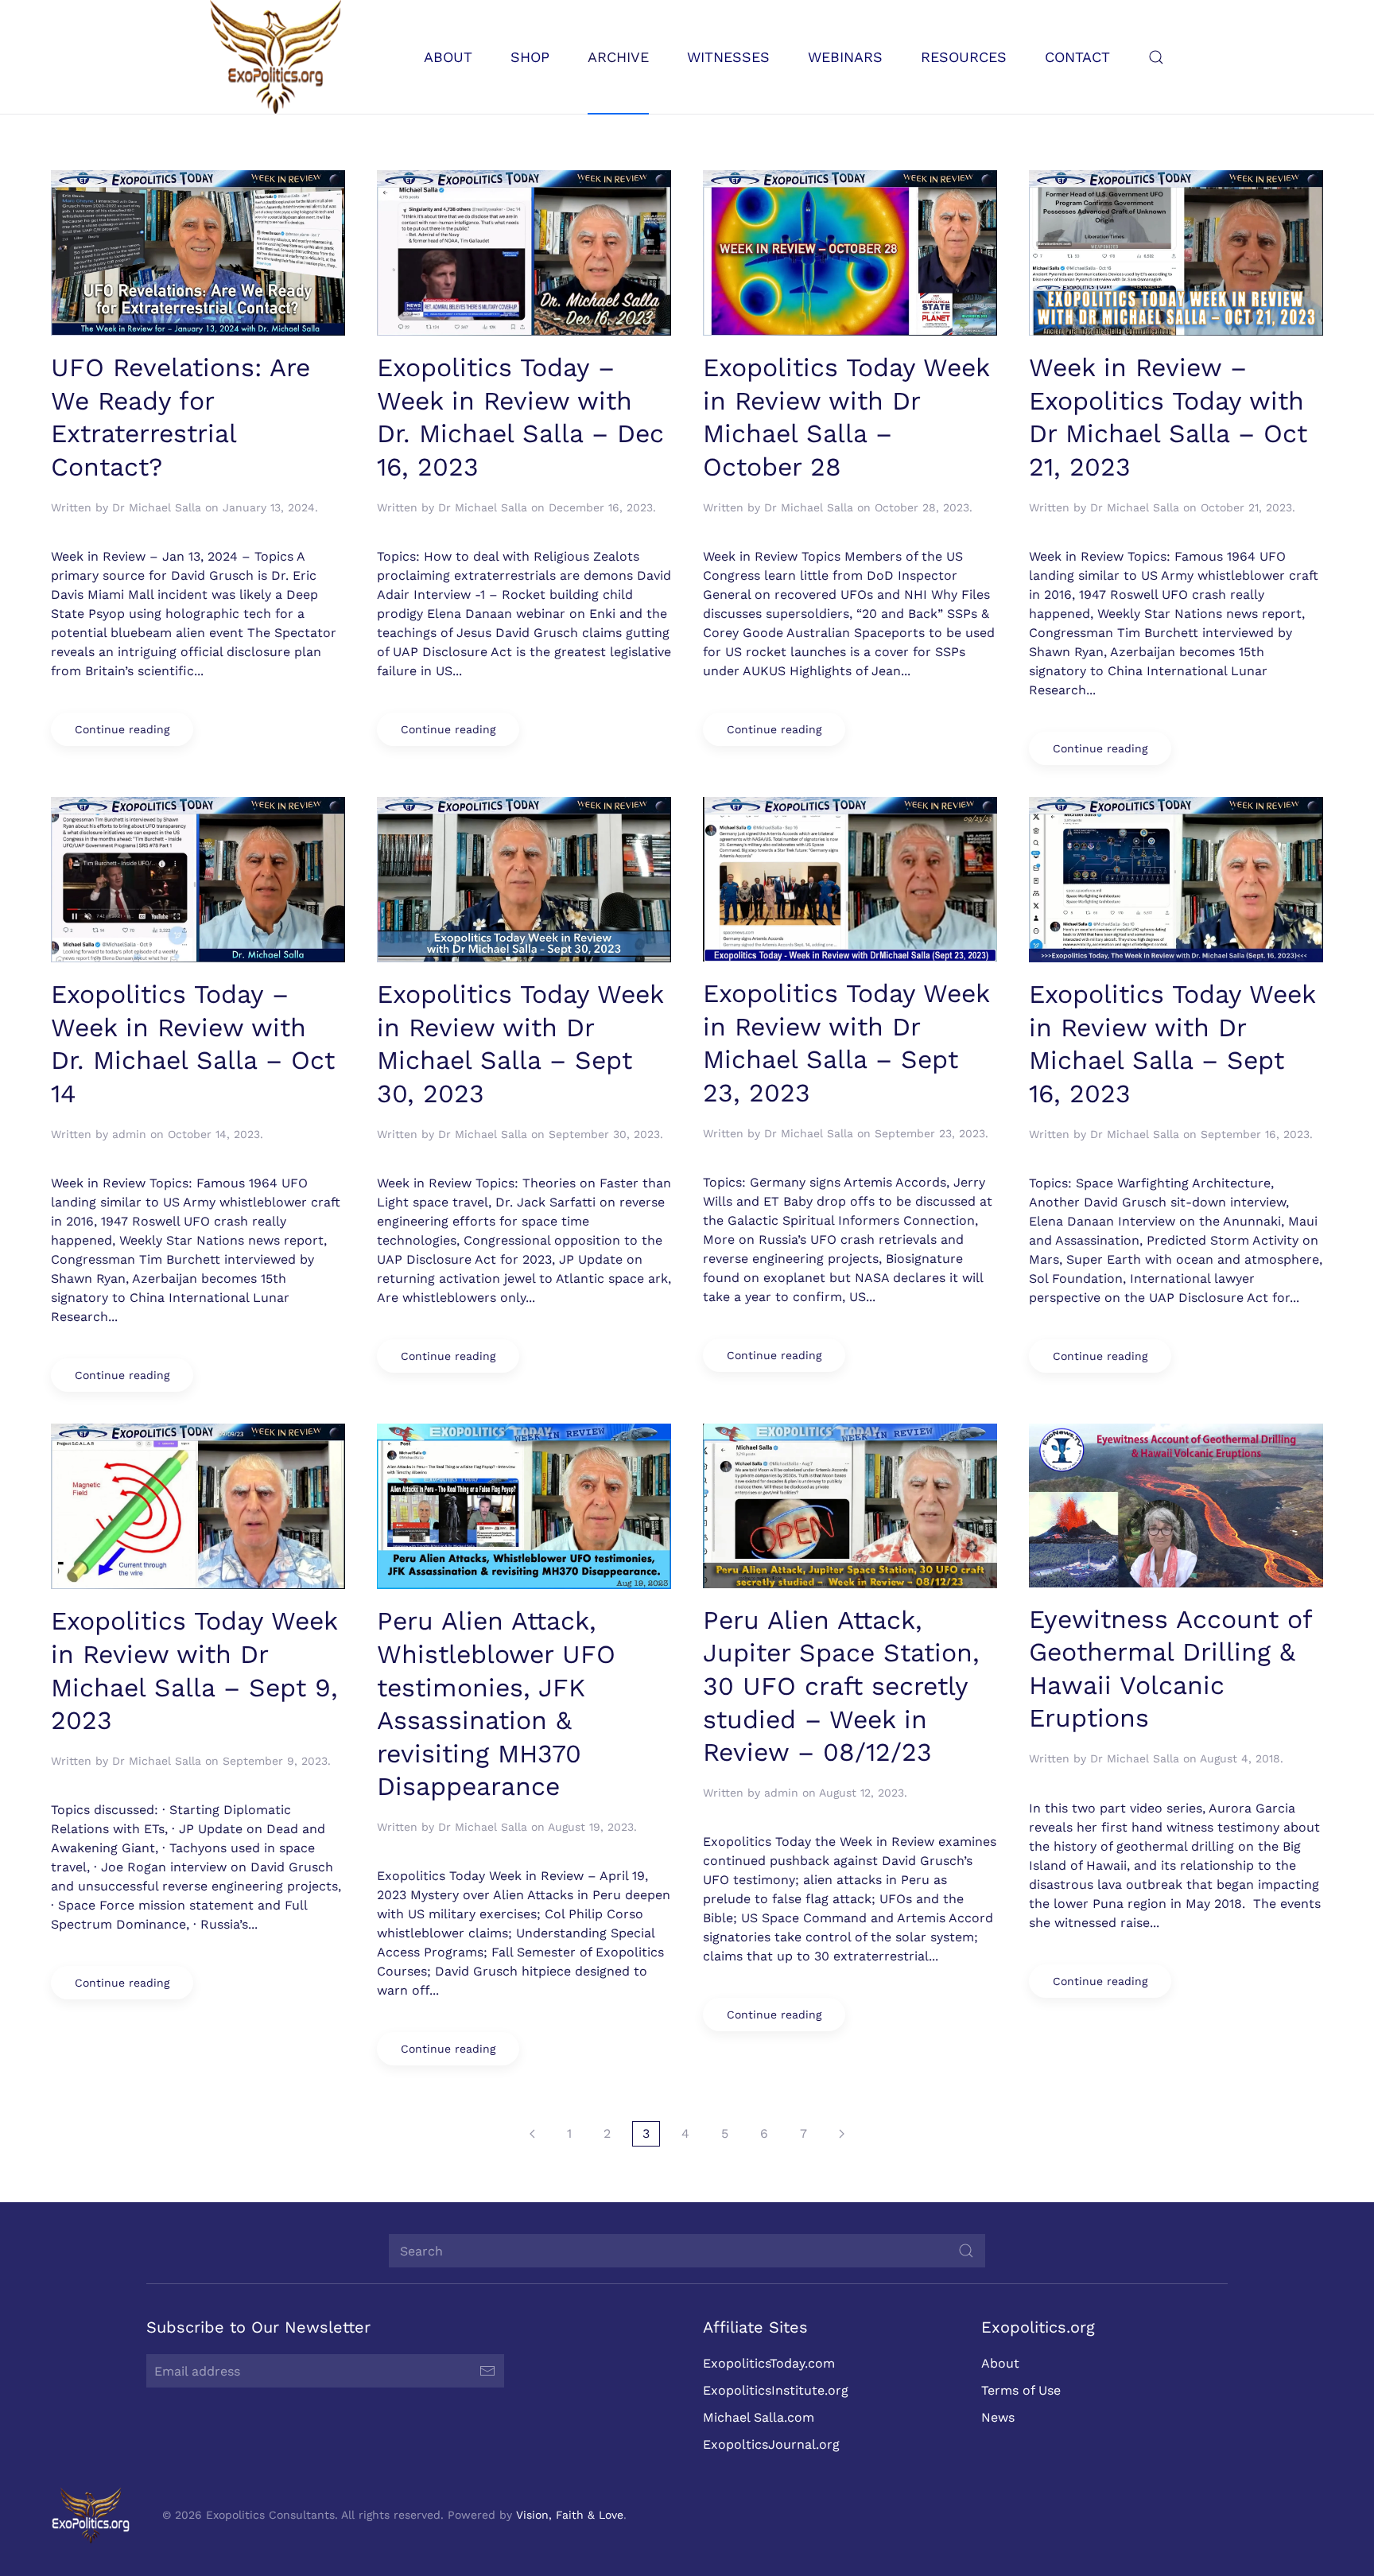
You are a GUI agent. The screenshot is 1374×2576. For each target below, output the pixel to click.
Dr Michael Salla (157, 507)
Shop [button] (530, 57)
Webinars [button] (845, 57)
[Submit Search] (966, 2251)
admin (129, 1134)
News (998, 2417)
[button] (1156, 57)
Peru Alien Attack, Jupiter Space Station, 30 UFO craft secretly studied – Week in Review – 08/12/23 (841, 1686)
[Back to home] (276, 57)
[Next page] (842, 2134)
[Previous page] (532, 2134)
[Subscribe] (487, 2371)
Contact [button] (1077, 57)
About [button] (448, 57)
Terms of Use (1021, 2390)
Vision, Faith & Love (570, 2515)
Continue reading (122, 729)
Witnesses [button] (728, 57)
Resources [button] (964, 57)
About (1000, 2363)
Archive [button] (618, 57)
